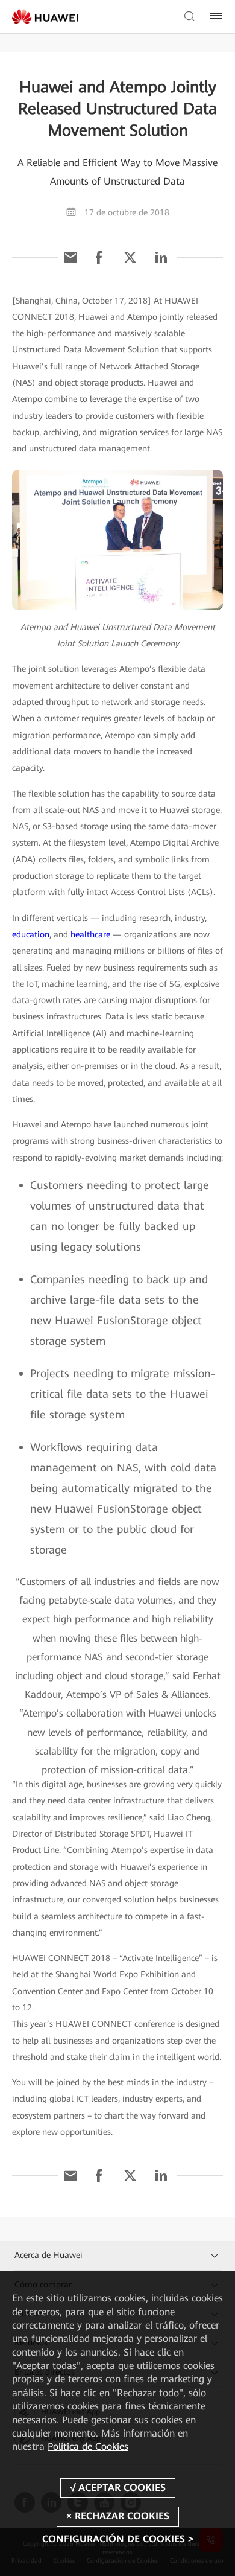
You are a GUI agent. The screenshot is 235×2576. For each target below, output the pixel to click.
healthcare (90, 934)
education (31, 934)
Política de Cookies (88, 2447)
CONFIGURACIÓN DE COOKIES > (118, 2539)
